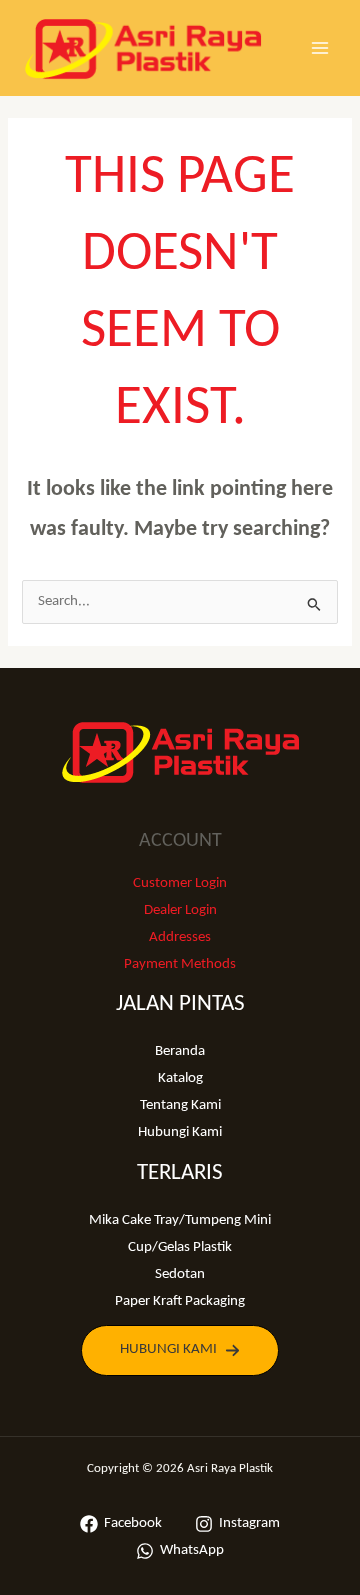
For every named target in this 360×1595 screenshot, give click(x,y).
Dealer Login (180, 910)
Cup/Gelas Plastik (180, 1247)
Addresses (180, 937)
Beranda (180, 1051)
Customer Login (180, 883)
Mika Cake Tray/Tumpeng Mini (180, 1220)
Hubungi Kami (180, 1132)
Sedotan (180, 1274)
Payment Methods (180, 964)
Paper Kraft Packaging (180, 1301)
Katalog (180, 1078)
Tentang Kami (180, 1105)
